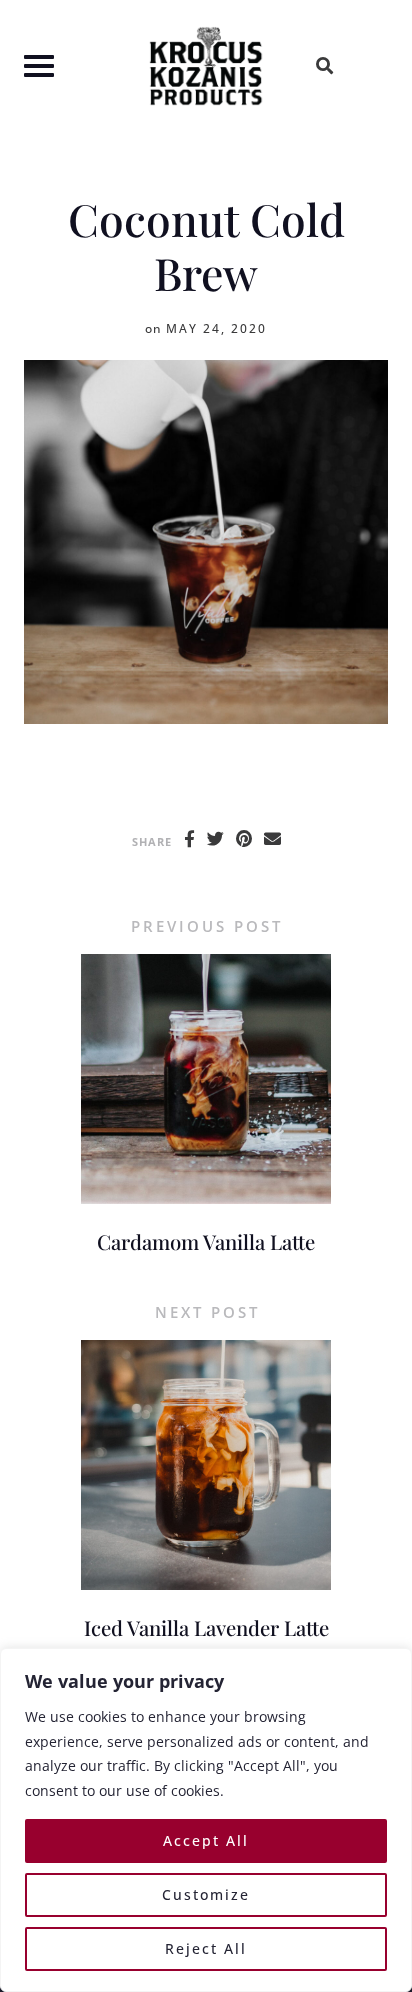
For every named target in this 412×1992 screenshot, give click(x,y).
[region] (206, 1820)
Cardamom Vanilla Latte (206, 1241)
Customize (206, 1894)
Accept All (206, 1840)
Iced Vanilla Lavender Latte (206, 1627)
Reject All (206, 1948)
